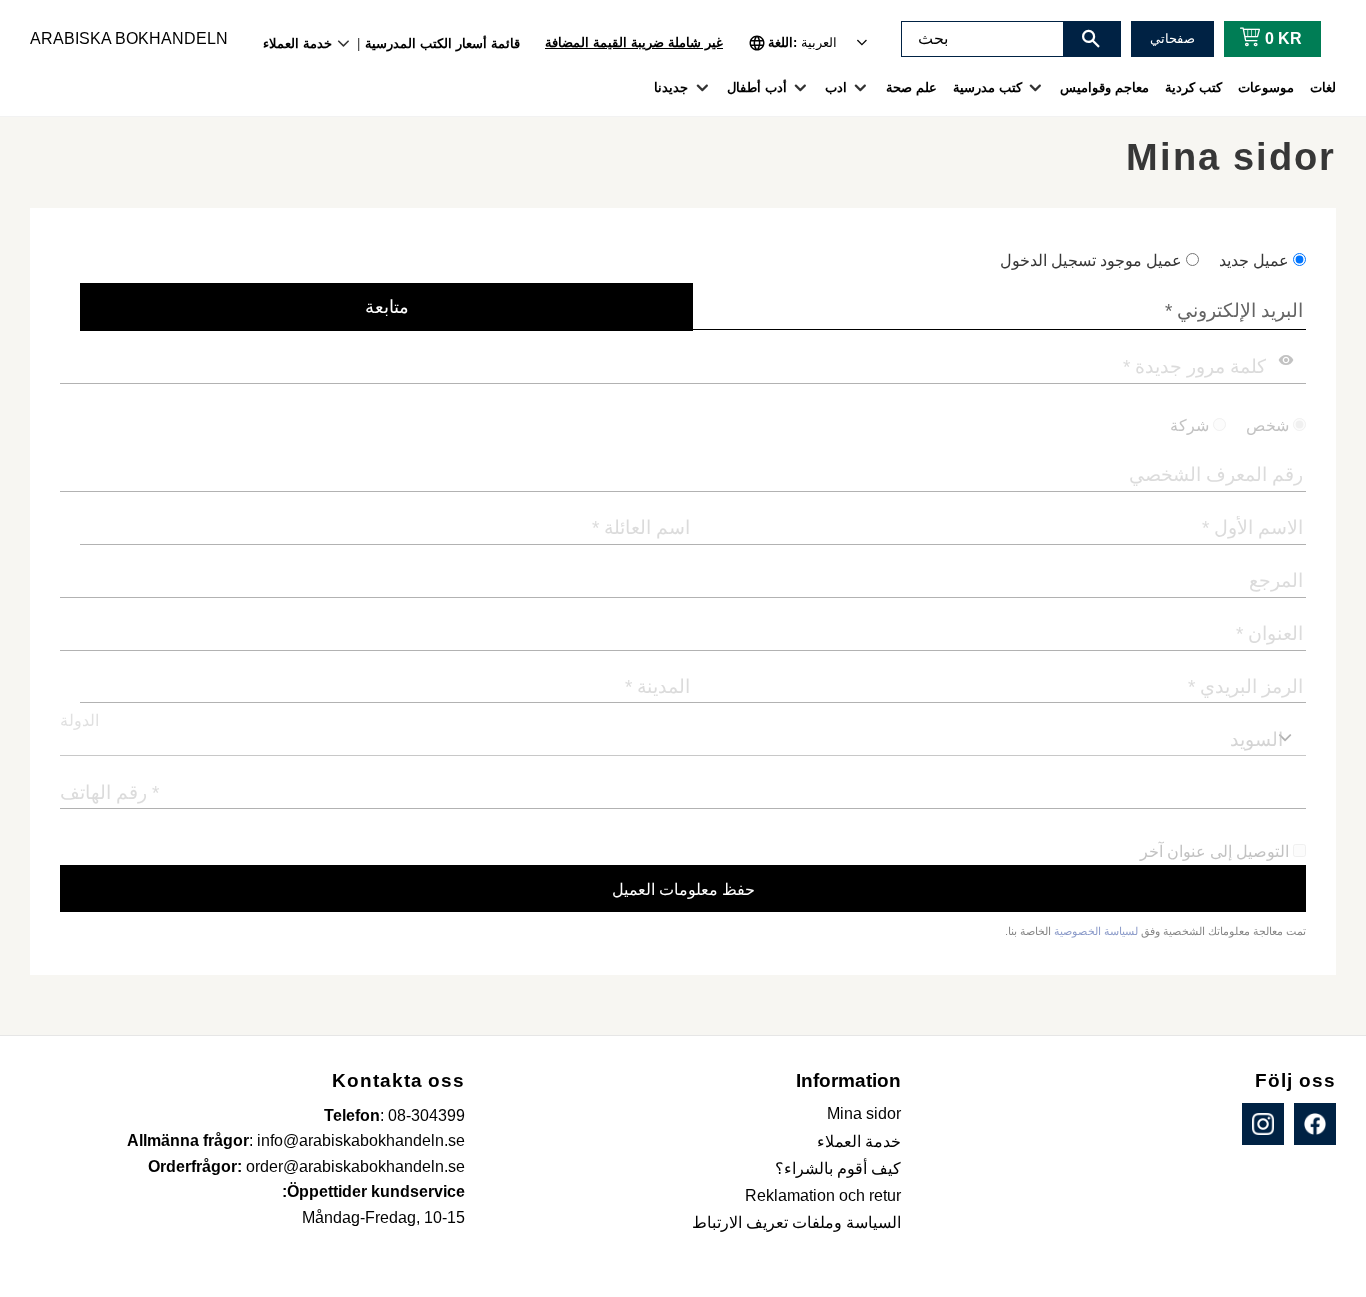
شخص (1267, 425)
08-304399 (426, 1115)
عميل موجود (1091, 260)
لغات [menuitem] (1323, 87)
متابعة (387, 307)
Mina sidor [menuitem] (864, 1113)
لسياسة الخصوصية (1096, 931)
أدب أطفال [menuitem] (757, 87)
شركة (1189, 425)
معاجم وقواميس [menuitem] (1104, 87)
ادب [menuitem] (836, 87)
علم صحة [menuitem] (911, 87)
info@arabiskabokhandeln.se (361, 1140)
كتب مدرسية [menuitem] (987, 87)
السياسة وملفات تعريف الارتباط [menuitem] (796, 1222)
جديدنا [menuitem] (671, 87)
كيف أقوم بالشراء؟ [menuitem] (838, 1168)
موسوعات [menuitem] (1266, 87)
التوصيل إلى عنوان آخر (1214, 851)
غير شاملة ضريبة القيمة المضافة (634, 42)
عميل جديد (1254, 260)
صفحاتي (1172, 38)
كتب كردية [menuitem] (1193, 87)
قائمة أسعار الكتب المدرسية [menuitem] (442, 43)
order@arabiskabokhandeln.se (355, 1166)
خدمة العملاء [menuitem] (297, 43)
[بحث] (1091, 39)
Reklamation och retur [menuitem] (823, 1195)
